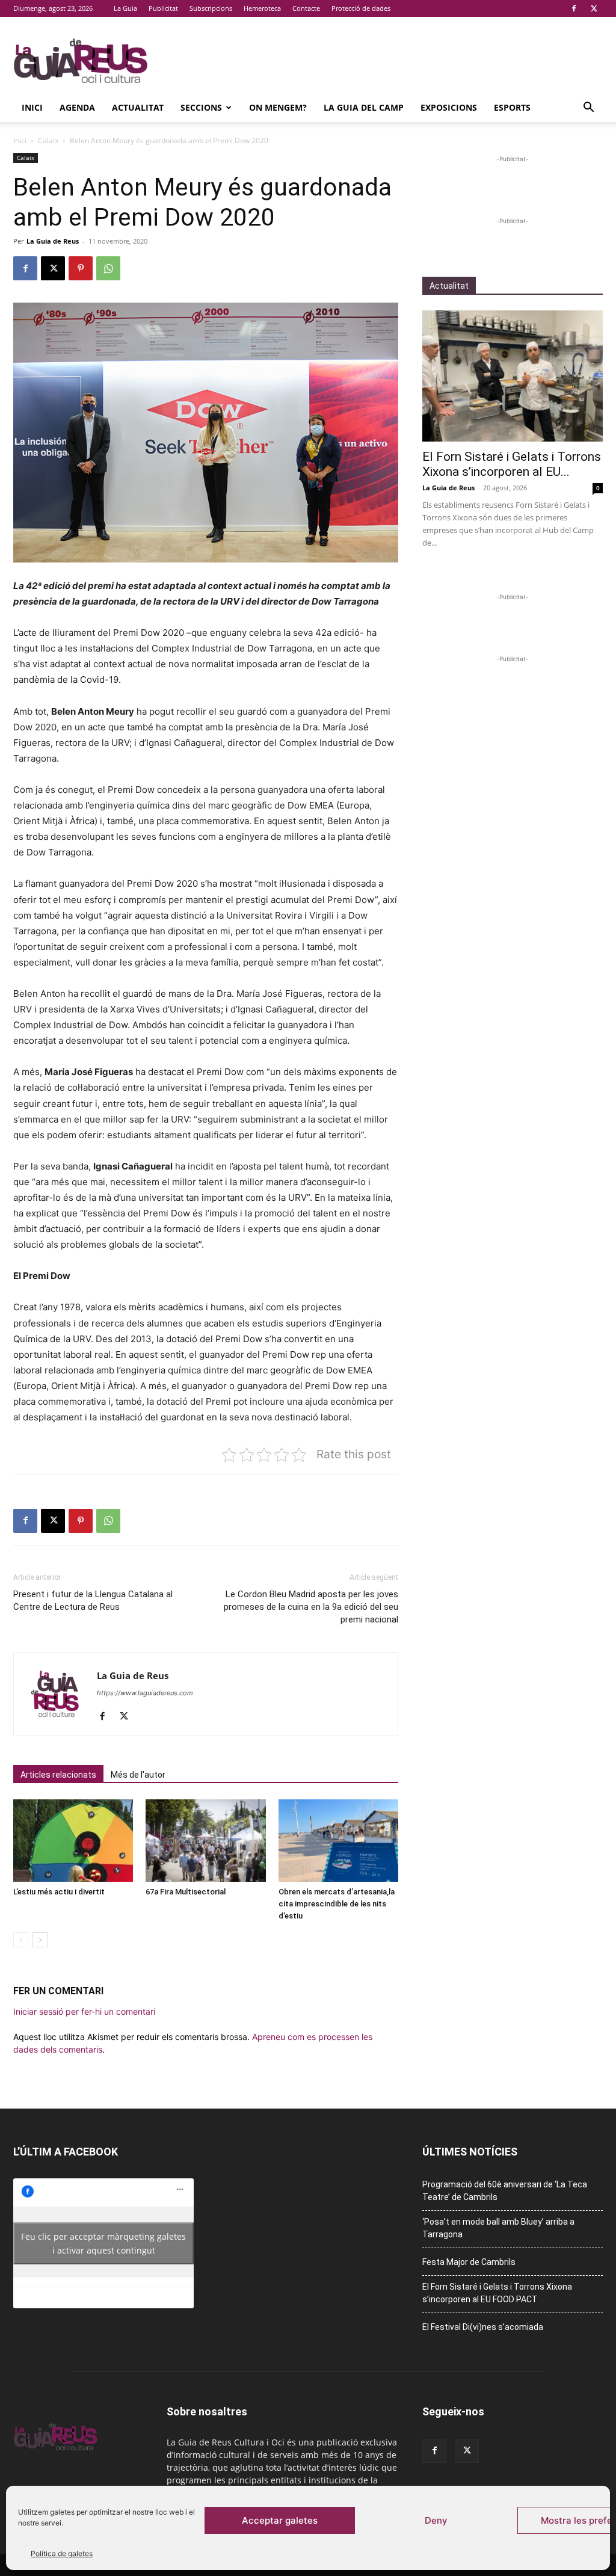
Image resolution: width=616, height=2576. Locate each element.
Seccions (201, 107)
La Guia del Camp (364, 107)
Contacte (306, 8)
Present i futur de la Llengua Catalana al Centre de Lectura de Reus (93, 1601)
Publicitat (163, 8)
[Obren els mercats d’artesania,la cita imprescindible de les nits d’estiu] (338, 1841)
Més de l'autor (138, 1775)
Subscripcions (211, 8)
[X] (594, 8)
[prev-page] (21, 1940)
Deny (436, 2520)
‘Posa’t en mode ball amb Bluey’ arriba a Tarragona (498, 2228)
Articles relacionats (58, 1775)
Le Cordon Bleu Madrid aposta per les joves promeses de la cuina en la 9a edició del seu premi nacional (311, 1607)
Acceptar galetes (280, 2520)
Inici (32, 107)
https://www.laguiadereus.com (145, 1693)
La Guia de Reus (53, 241)
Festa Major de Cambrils (469, 2262)
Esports (512, 107)
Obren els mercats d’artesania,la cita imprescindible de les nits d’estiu (337, 1904)
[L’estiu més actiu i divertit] (73, 1841)
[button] (588, 109)
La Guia (125, 8)
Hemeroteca (262, 8)
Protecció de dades (361, 8)
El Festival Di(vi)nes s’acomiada (483, 2327)
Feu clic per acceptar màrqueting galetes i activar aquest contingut (103, 2243)
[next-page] (40, 1940)
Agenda (77, 107)
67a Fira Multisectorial (186, 1892)
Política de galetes (62, 2553)
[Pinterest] (81, 268)
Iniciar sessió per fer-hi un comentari (84, 2011)
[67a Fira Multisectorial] (205, 1841)
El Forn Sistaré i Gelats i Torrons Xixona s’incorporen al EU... (512, 464)
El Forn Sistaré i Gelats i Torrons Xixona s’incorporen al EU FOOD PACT (497, 2293)
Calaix (48, 140)
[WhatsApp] (108, 268)
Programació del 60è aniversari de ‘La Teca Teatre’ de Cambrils (505, 2191)
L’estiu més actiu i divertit (59, 1892)
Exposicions (449, 107)
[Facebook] (574, 8)
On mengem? (278, 107)
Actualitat (138, 107)
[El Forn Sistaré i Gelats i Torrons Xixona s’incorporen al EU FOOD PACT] (513, 376)
